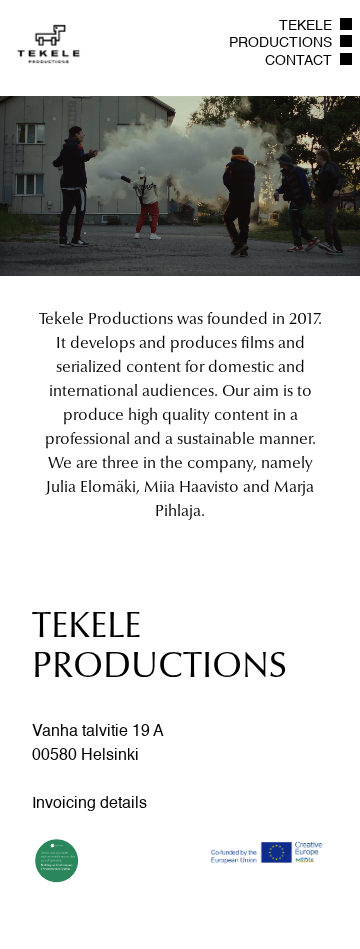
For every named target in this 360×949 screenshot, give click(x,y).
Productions (280, 43)
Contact (298, 61)
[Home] (48, 44)
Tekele (305, 26)
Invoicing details (89, 804)
